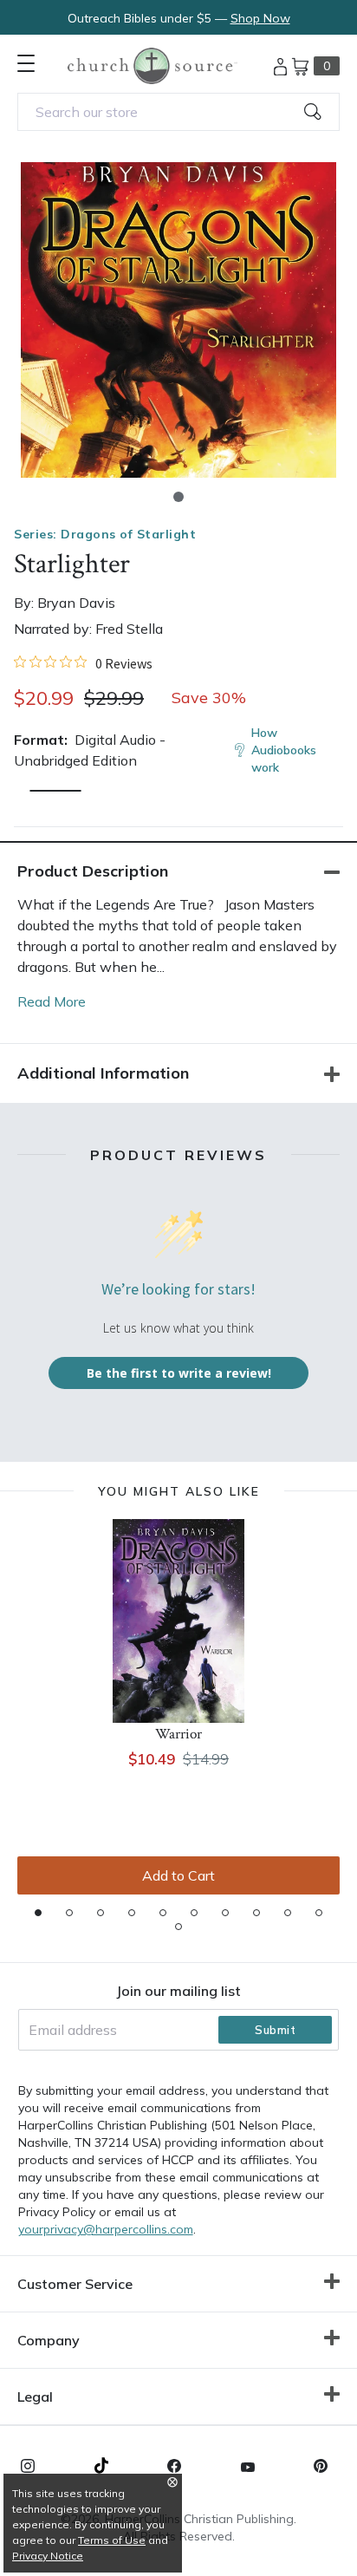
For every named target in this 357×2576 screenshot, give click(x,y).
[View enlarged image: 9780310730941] (178, 320)
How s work (284, 750)
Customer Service (75, 2284)
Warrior (178, 1734)
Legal (35, 2397)
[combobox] (178, 112)
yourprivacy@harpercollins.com (106, 2229)
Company (49, 2340)
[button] (178, 497)
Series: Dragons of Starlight (105, 534)
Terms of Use (112, 2540)
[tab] (38, 1913)
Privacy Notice (48, 2556)
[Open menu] (26, 63)
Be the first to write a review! (179, 1373)
